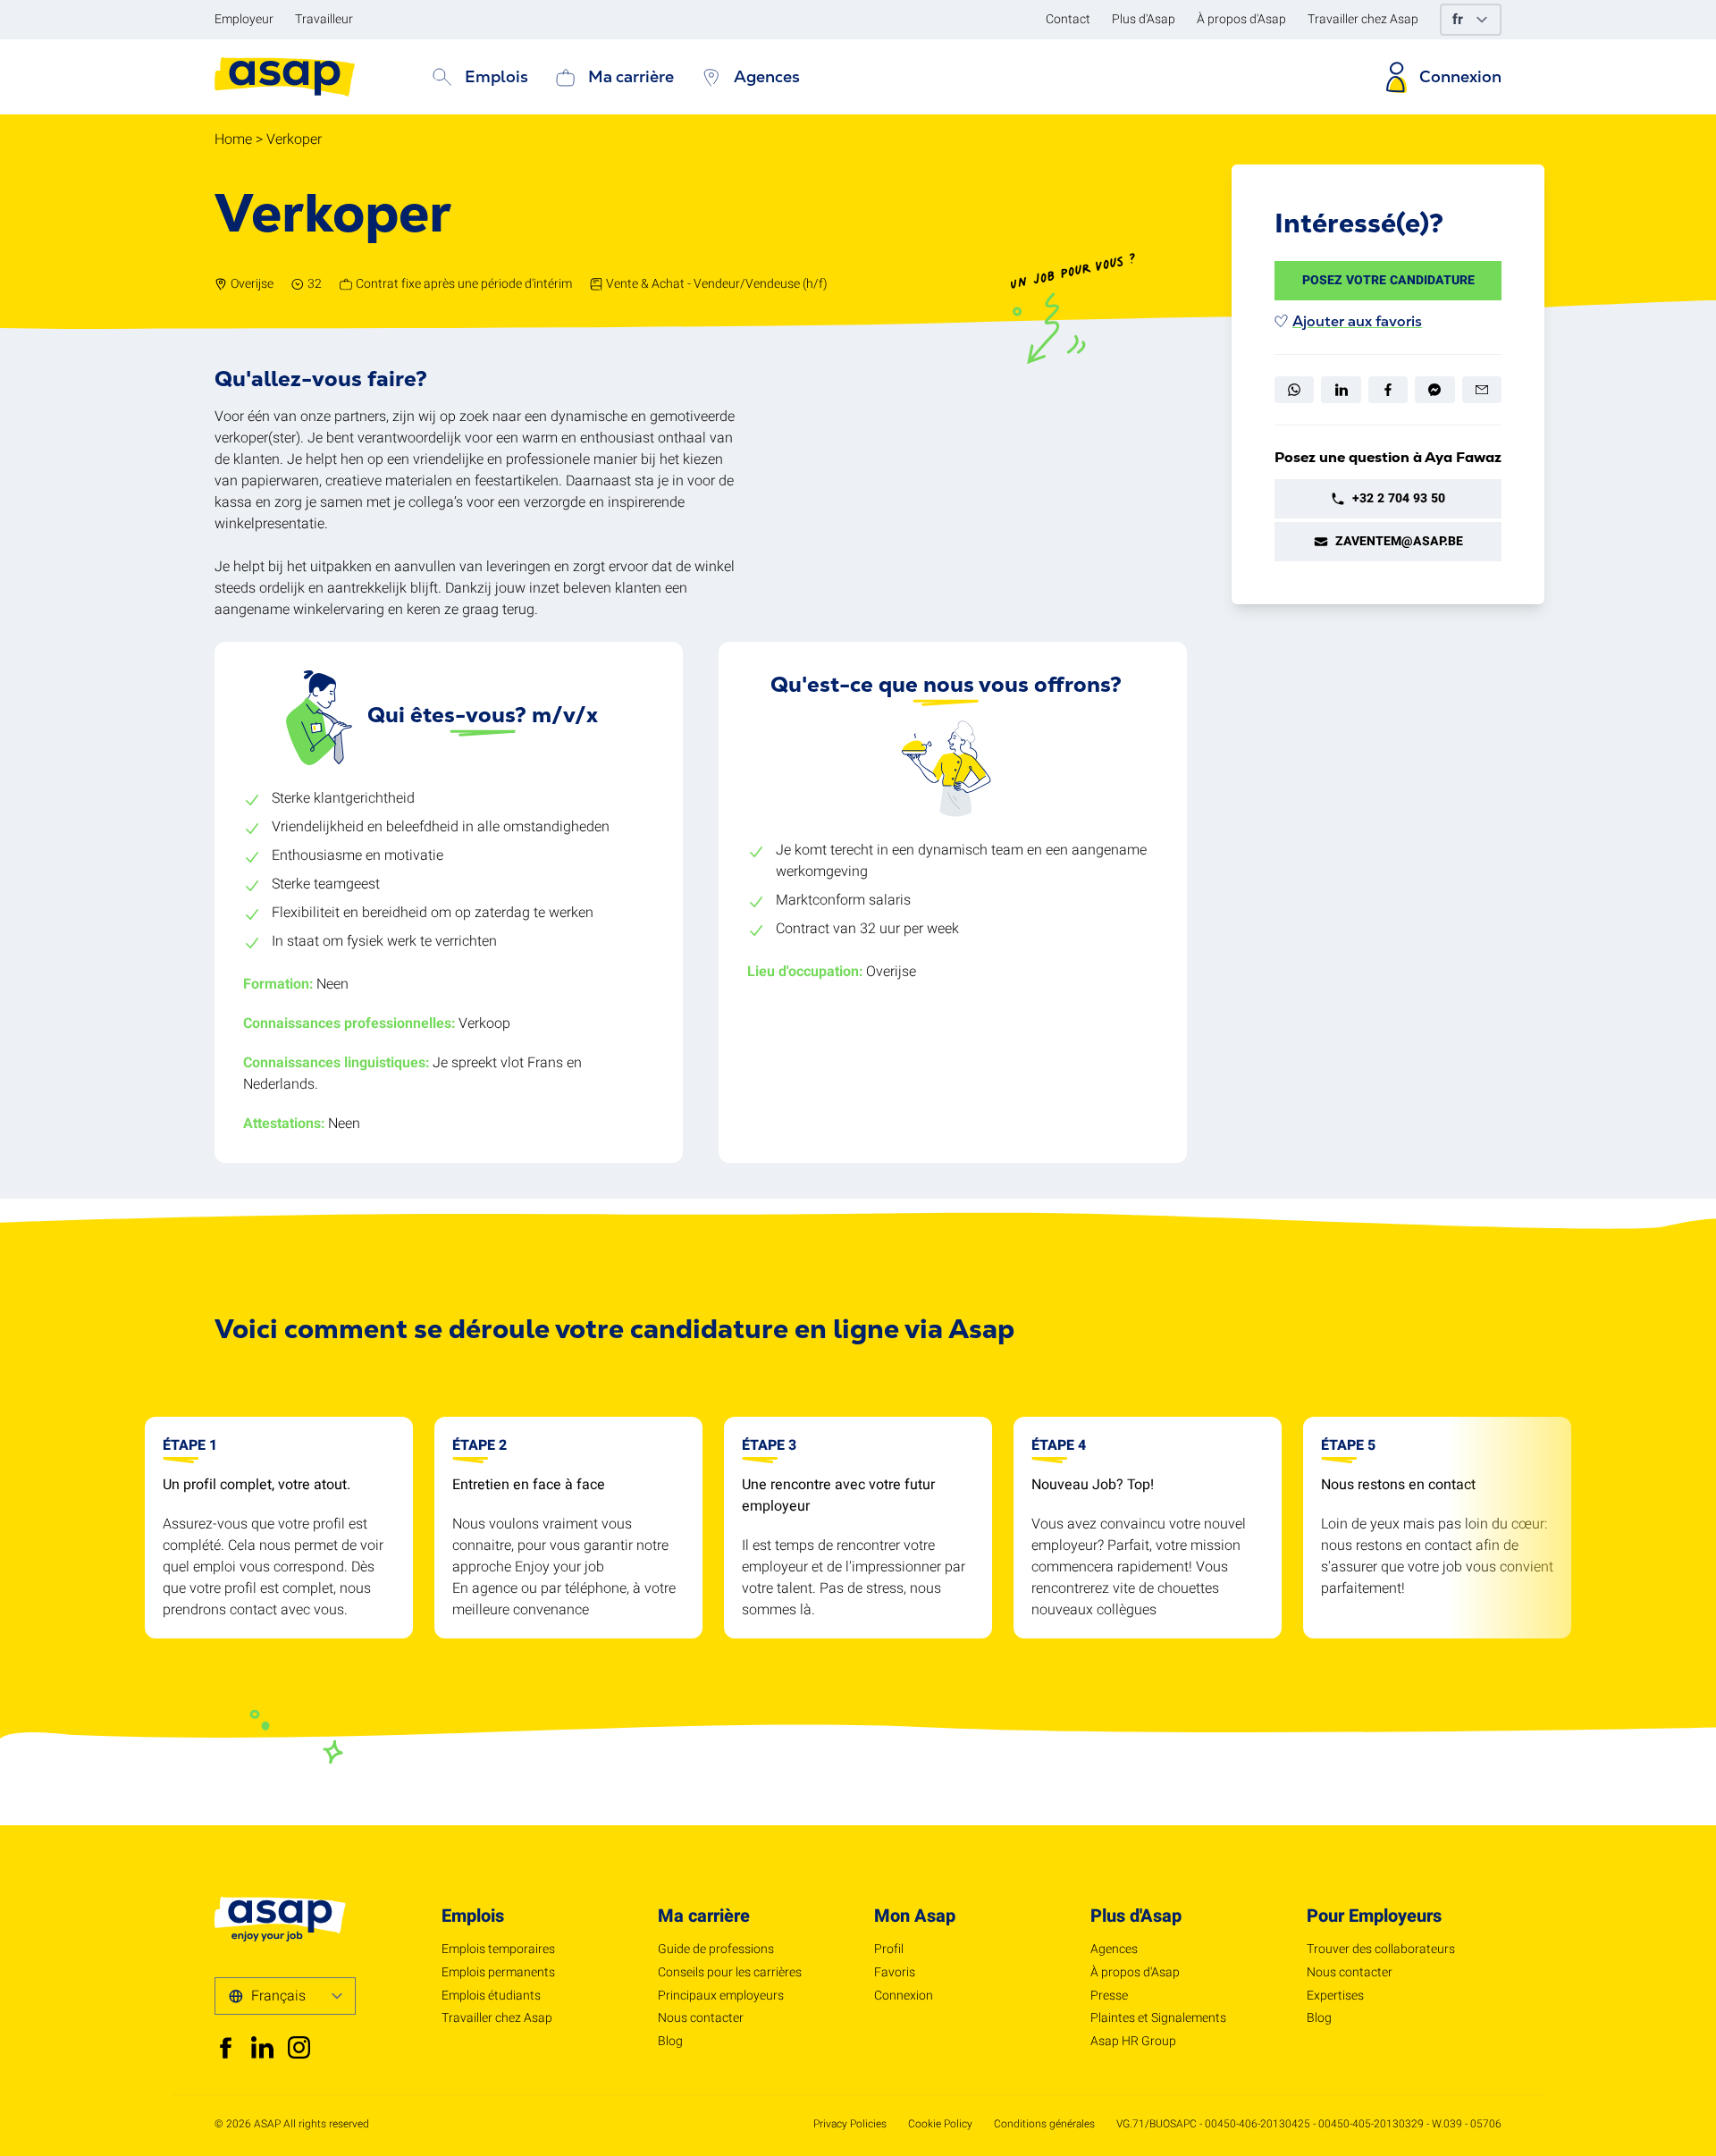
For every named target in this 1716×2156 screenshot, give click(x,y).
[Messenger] (1434, 390)
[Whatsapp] (1294, 390)
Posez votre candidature (1388, 280)
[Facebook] (1388, 390)
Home (233, 139)
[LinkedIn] (1341, 390)
